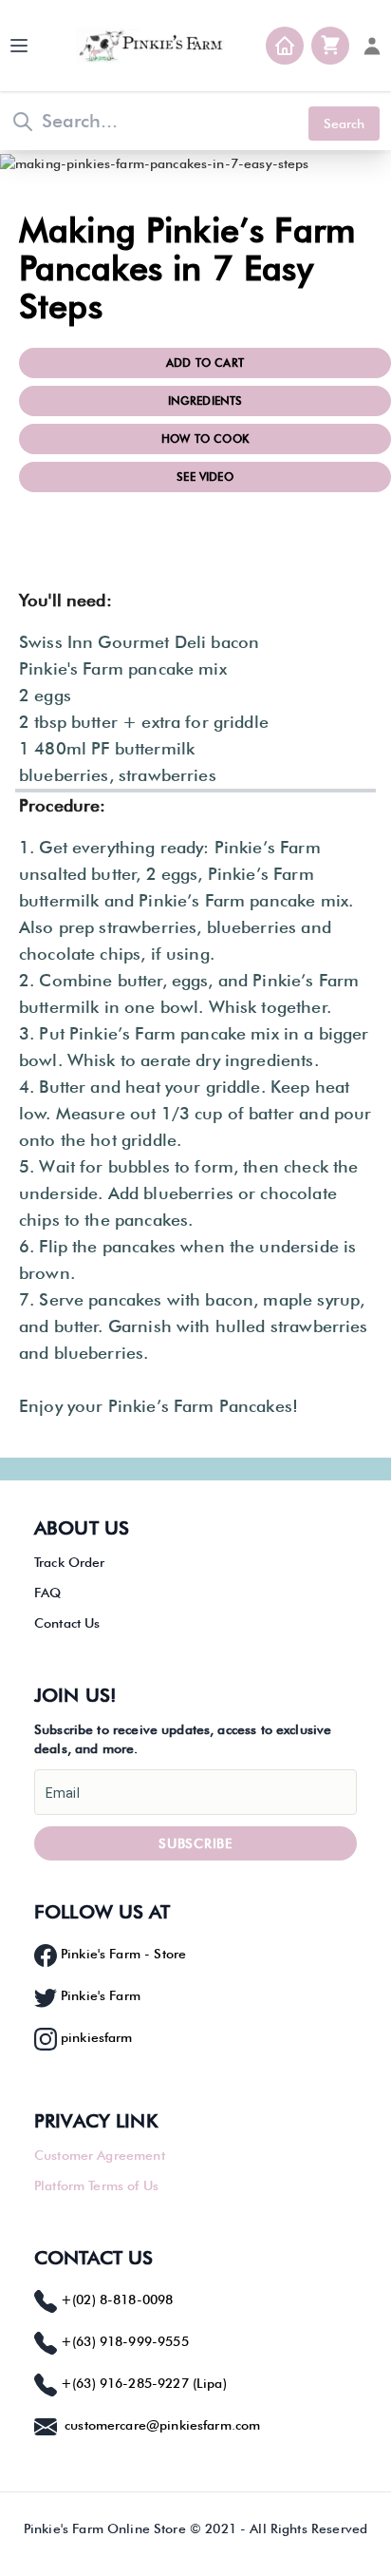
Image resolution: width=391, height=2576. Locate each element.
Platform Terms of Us (96, 2185)
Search (344, 124)
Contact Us (67, 1623)
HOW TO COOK (205, 439)
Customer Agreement (100, 2155)
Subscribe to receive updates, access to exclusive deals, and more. (183, 1739)
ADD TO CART (205, 363)
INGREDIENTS (205, 401)
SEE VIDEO (205, 477)
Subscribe (195, 1843)
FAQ (47, 1593)
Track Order (70, 1562)
